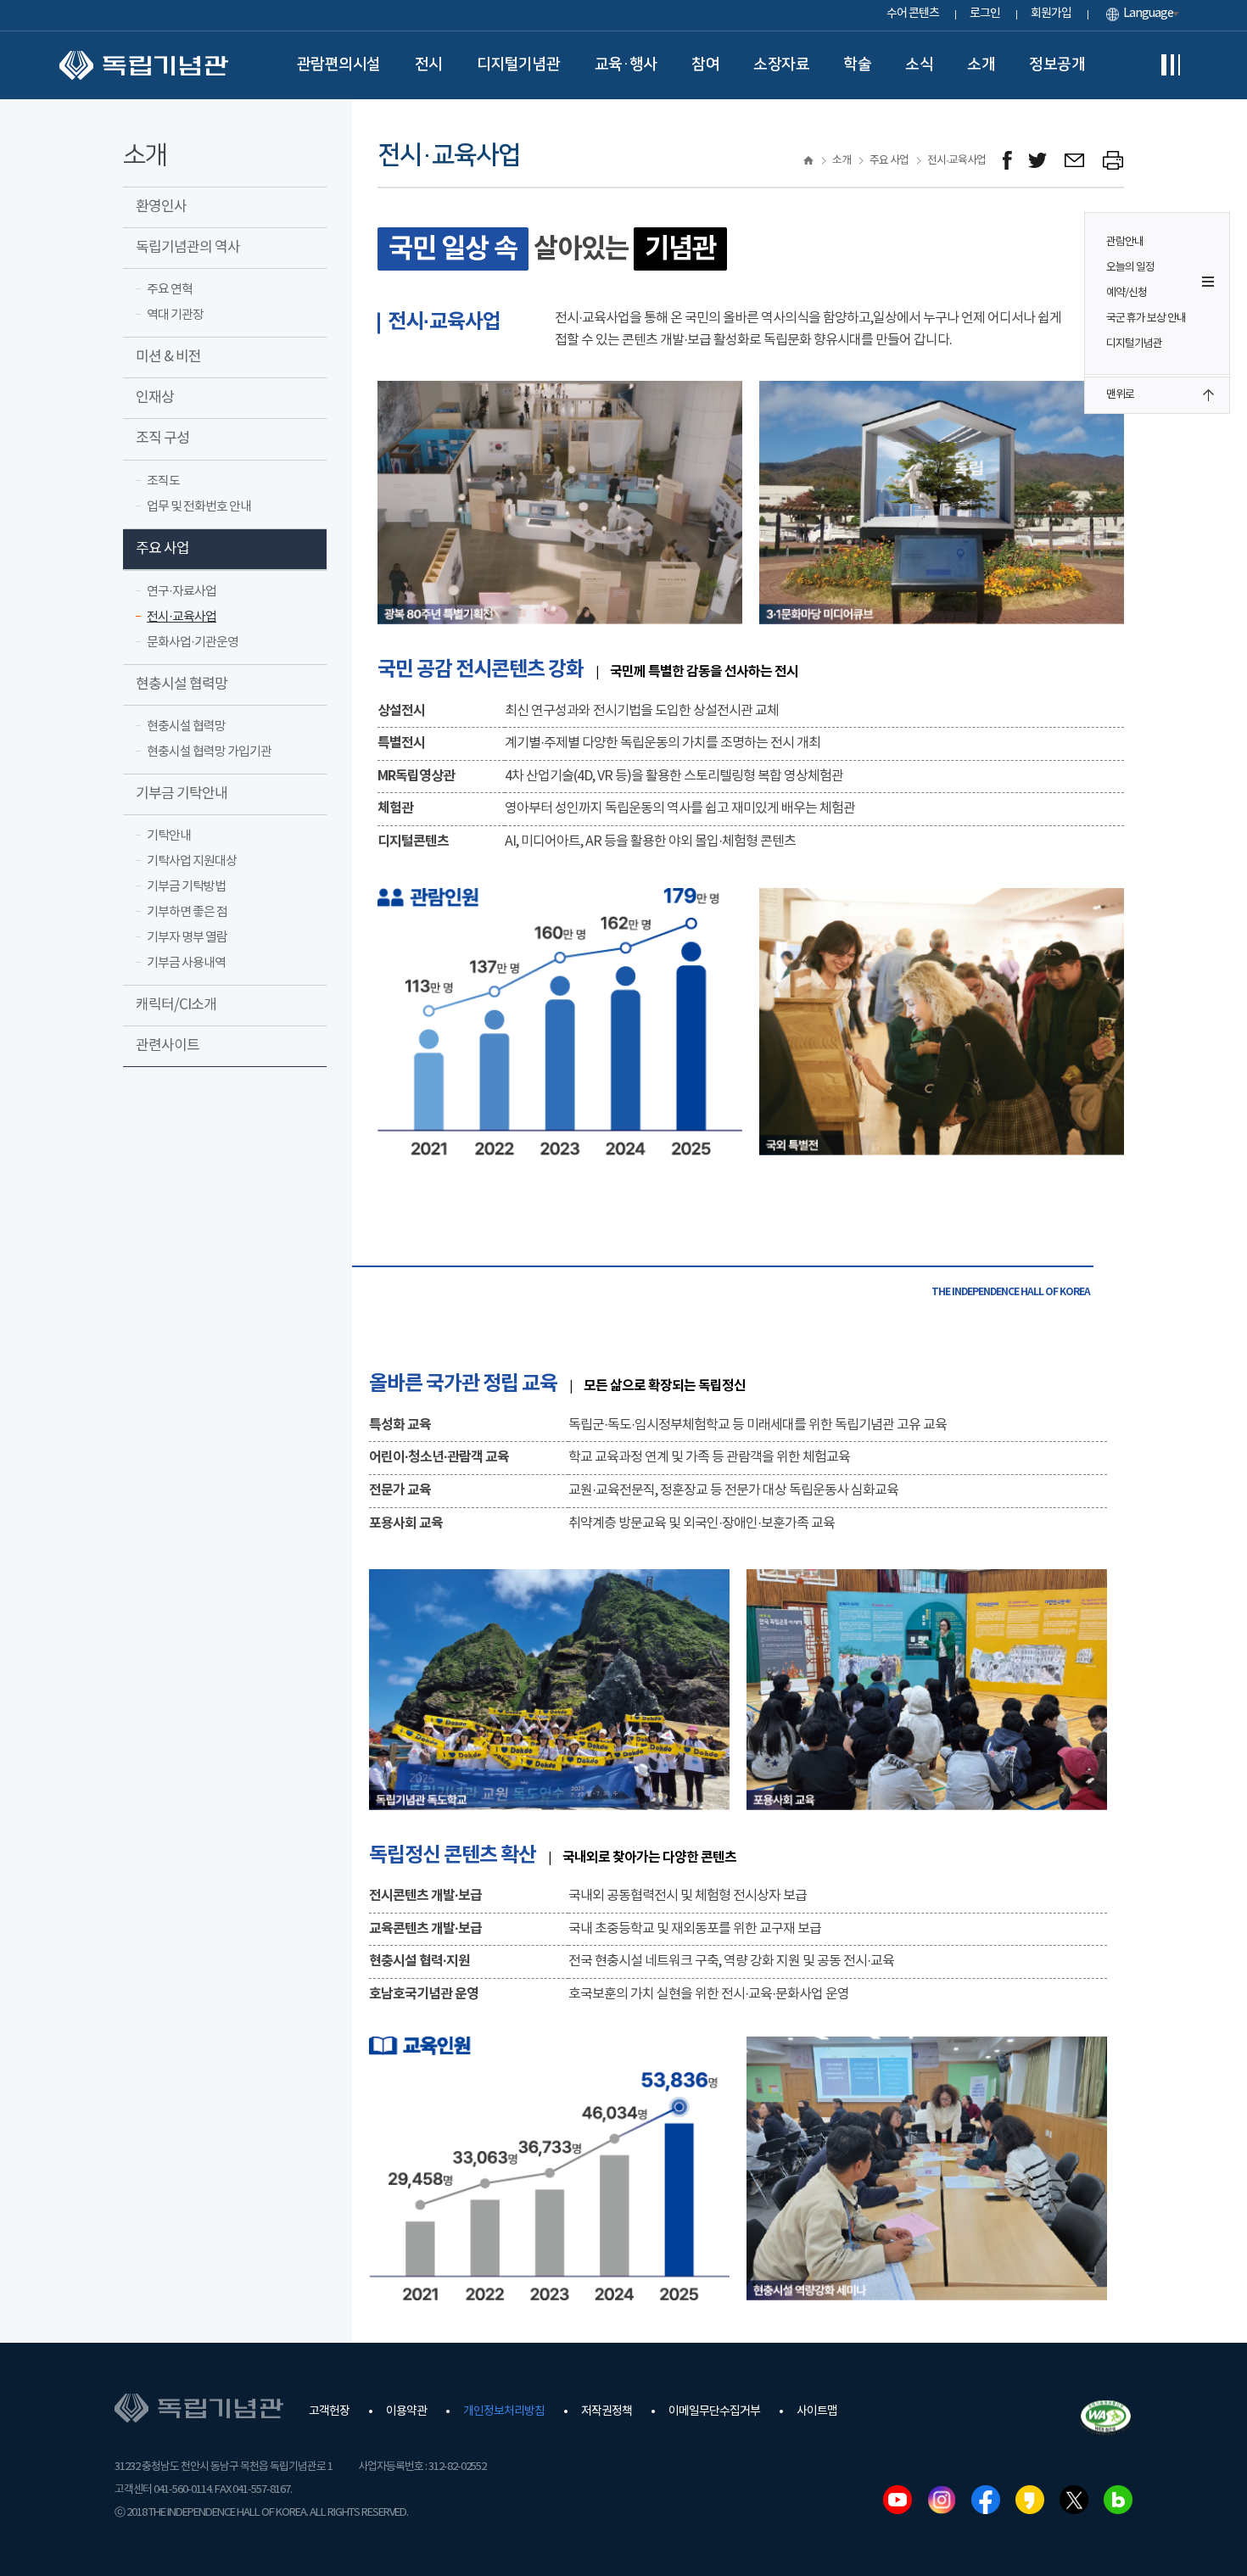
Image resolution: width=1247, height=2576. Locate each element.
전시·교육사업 (182, 617)
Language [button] (1148, 14)
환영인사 (161, 207)
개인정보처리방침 (504, 2411)
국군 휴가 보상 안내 (1146, 319)
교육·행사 (626, 64)
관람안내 (1125, 242)
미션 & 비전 (168, 357)
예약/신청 (1127, 293)
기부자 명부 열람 (187, 938)
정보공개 (1057, 64)
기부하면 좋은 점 (187, 912)
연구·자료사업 (182, 592)
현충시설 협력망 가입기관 (209, 752)
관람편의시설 (339, 64)
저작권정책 (607, 2411)
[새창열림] (1007, 161)
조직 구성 (162, 439)
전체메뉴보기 (1171, 65)
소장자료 (781, 64)
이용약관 (406, 2411)
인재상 (155, 398)
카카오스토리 (1030, 2500)
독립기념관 (144, 65)
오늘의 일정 (1130, 268)
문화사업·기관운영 (193, 643)
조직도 (163, 481)
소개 (981, 64)
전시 (429, 64)
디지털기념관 (519, 64)
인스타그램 (942, 2500)
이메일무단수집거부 (714, 2411)
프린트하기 (1113, 161)
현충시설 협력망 (182, 685)
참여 (705, 64)
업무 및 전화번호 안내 (199, 507)
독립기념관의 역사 (188, 248)
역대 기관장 (175, 315)
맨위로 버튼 (1208, 395)
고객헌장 (329, 2411)
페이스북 (986, 2500)
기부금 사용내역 (186, 963)
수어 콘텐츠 (913, 14)
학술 (857, 64)
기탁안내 (169, 836)
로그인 (985, 14)
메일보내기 (1075, 161)
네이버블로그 (1118, 2500)
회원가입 (1051, 14)
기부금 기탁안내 (182, 794)
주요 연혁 (170, 290)
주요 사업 (162, 549)
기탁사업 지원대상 (192, 861)
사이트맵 (817, 2411)
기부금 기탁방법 (186, 887)
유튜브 (898, 2500)
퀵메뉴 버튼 (1208, 282)
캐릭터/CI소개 (176, 1005)
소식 (919, 64)
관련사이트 (168, 1046)
